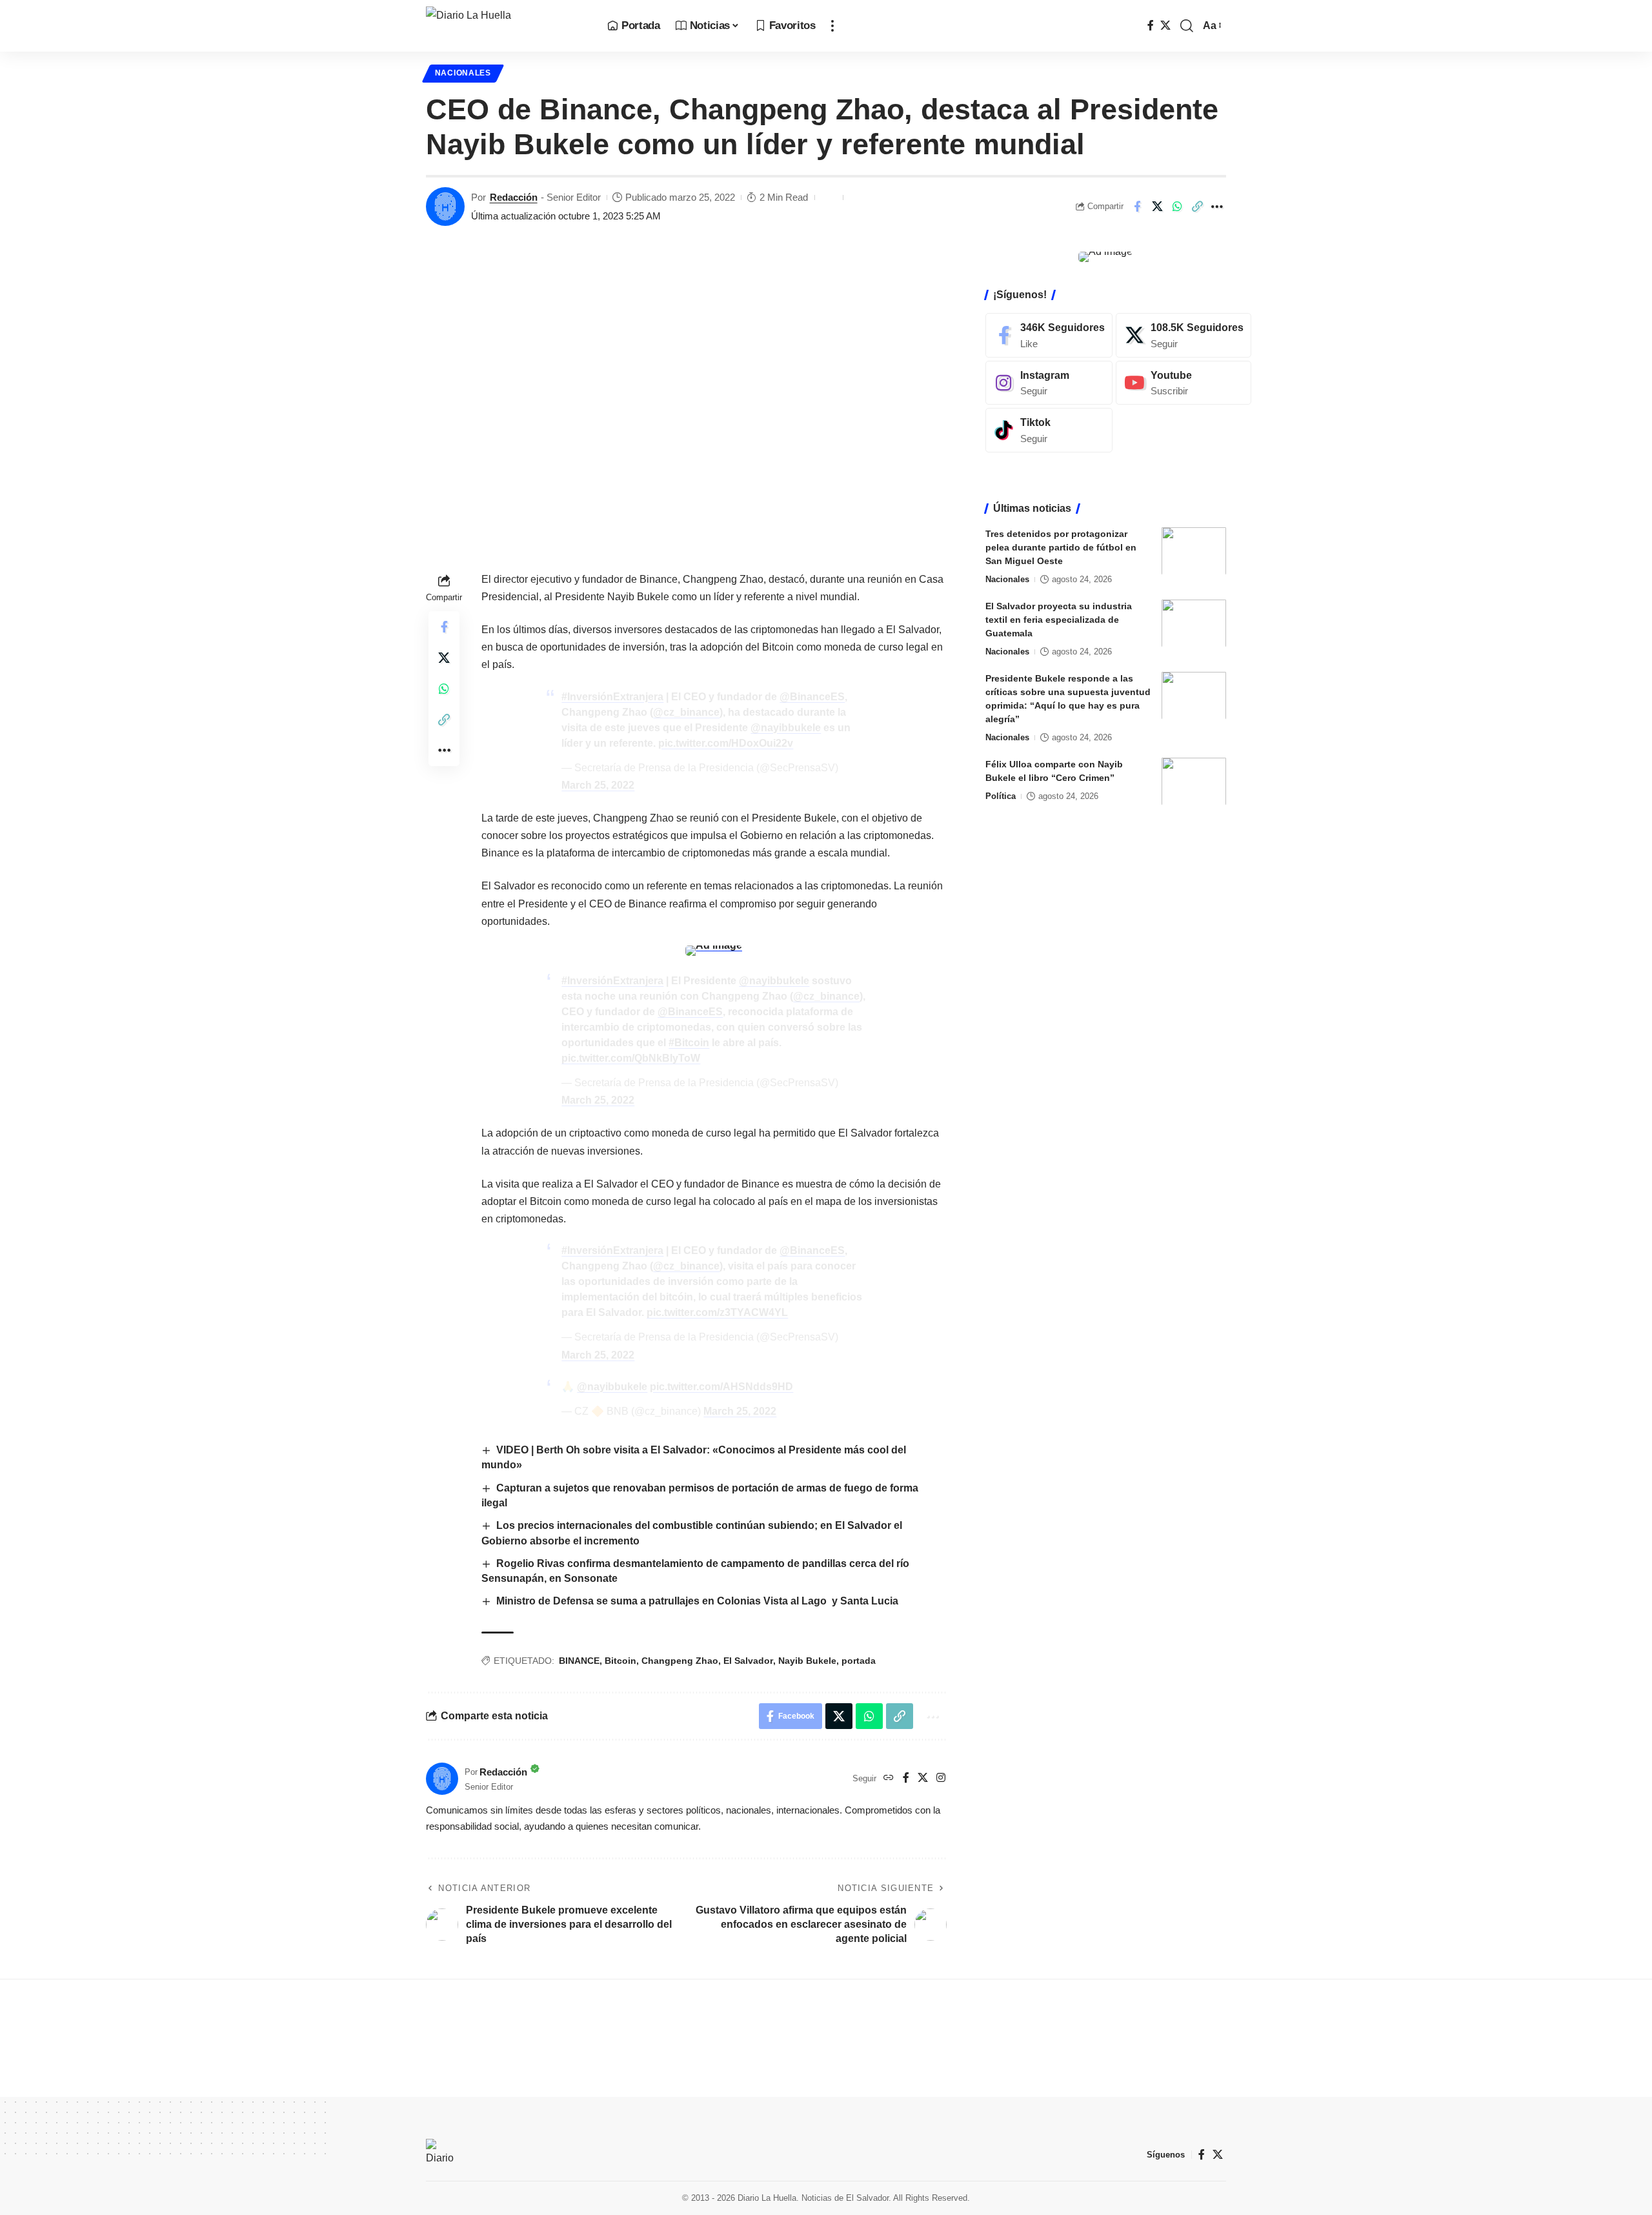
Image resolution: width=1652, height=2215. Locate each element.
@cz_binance (686, 712)
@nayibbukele (786, 728)
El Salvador (748, 1661)
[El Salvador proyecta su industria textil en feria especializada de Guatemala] (1194, 623)
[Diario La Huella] (506, 26)
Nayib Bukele (807, 1661)
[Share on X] (1157, 207)
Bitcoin (620, 1661)
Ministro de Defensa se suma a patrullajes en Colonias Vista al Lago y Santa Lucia (697, 1601)
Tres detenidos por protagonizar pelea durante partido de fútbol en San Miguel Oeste (1061, 547)
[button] (832, 26)
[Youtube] (1184, 382)
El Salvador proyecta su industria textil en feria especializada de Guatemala (1059, 619)
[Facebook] (1151, 25)
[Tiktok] (1049, 430)
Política (1001, 795)
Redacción (514, 197)
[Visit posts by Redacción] (445, 207)
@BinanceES (812, 697)
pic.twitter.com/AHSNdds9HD (721, 1387)
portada (859, 1661)
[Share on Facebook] (1137, 207)
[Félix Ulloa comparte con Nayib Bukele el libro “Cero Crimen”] (1194, 781)
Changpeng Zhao (680, 1661)
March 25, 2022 (598, 785)
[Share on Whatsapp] (1177, 207)
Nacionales (463, 73)
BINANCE (579, 1661)
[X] (1165, 25)
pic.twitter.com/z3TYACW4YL (717, 1312)
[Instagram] (941, 1778)
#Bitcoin (689, 1043)
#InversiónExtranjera (612, 697)
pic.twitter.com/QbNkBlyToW (631, 1058)
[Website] (889, 1778)
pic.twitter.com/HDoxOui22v (726, 743)
